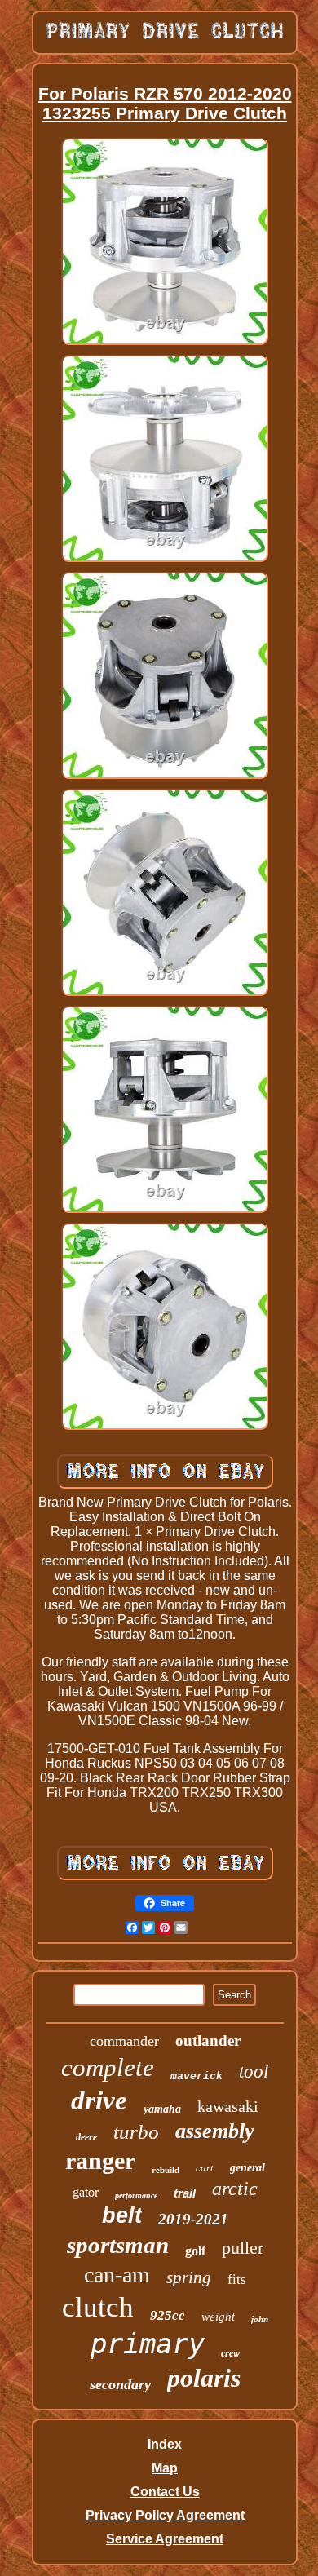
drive (99, 2100)
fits (237, 2279)
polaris (204, 2378)
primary (148, 2344)
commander (124, 2041)
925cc (168, 2315)
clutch (98, 2307)
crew (230, 2353)
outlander (208, 2040)
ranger (100, 2160)
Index (165, 2444)
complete (108, 2067)
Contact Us (165, 2492)
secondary (120, 2384)
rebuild (166, 2170)
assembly (215, 2131)
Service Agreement (165, 2539)
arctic (235, 2189)
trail (185, 2193)
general (247, 2168)
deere (86, 2137)
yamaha (162, 2109)
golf (195, 2251)
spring (189, 2277)
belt (122, 2215)
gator (86, 2192)
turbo (136, 2132)
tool (254, 2071)
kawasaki (228, 2106)
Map (165, 2468)
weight (218, 2317)
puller (243, 2248)
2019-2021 (193, 2219)
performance (136, 2195)
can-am (117, 2275)
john (260, 2319)
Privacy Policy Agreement (165, 2515)
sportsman (118, 2245)
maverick (197, 2076)
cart (205, 2168)
